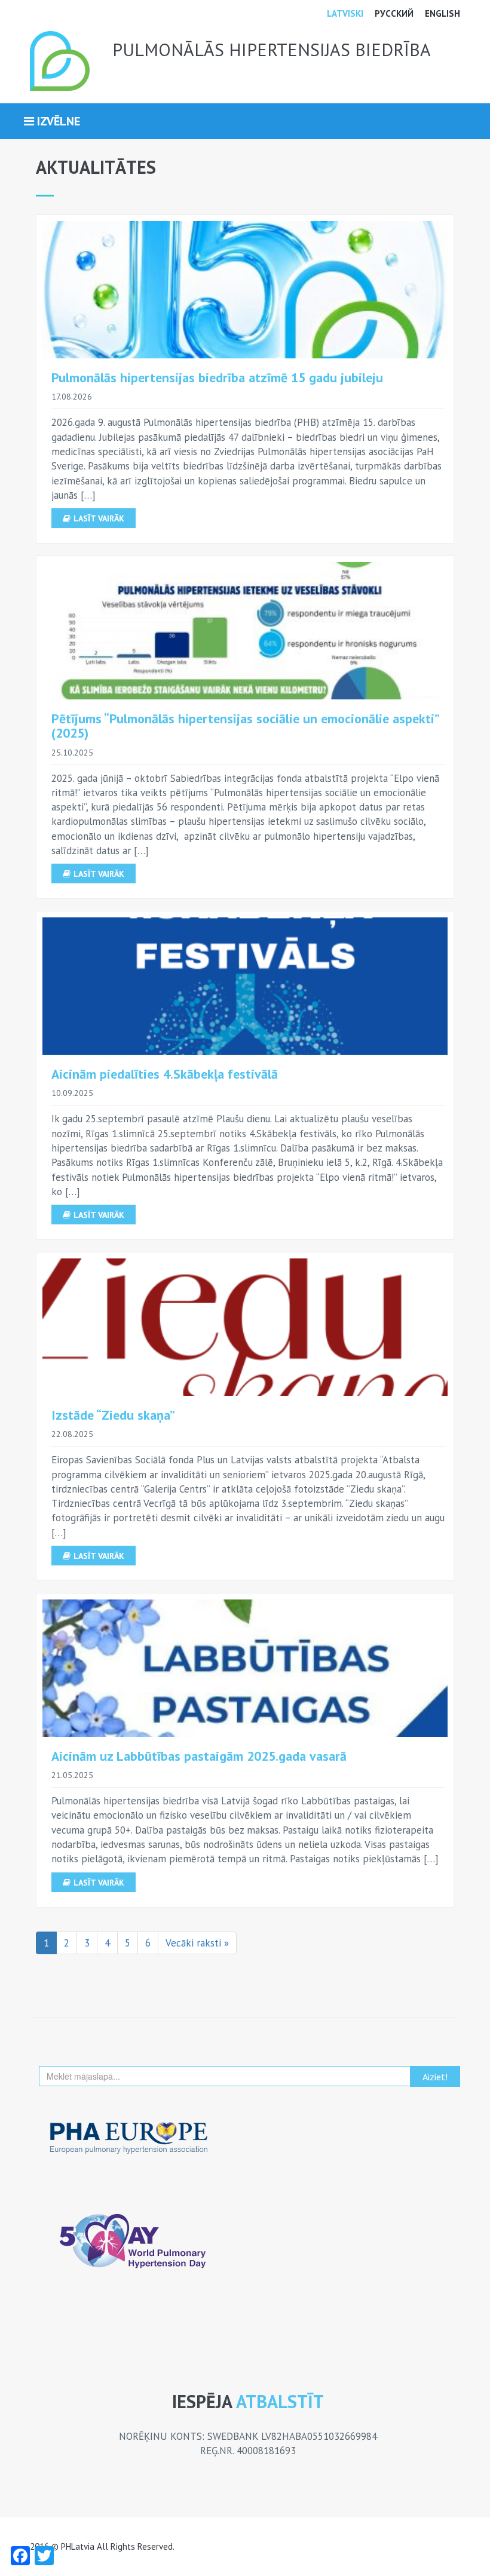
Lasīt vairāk (99, 518)
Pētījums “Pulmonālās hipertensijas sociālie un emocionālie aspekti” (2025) (245, 726)
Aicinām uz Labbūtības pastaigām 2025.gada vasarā (199, 1756)
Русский (394, 13)
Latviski (345, 13)
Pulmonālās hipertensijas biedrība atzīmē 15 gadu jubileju (217, 377)
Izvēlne (57, 121)
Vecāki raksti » (197, 1943)
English (442, 13)
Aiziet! (435, 2077)
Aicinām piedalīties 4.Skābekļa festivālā (165, 1074)
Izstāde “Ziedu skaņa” (113, 1415)
